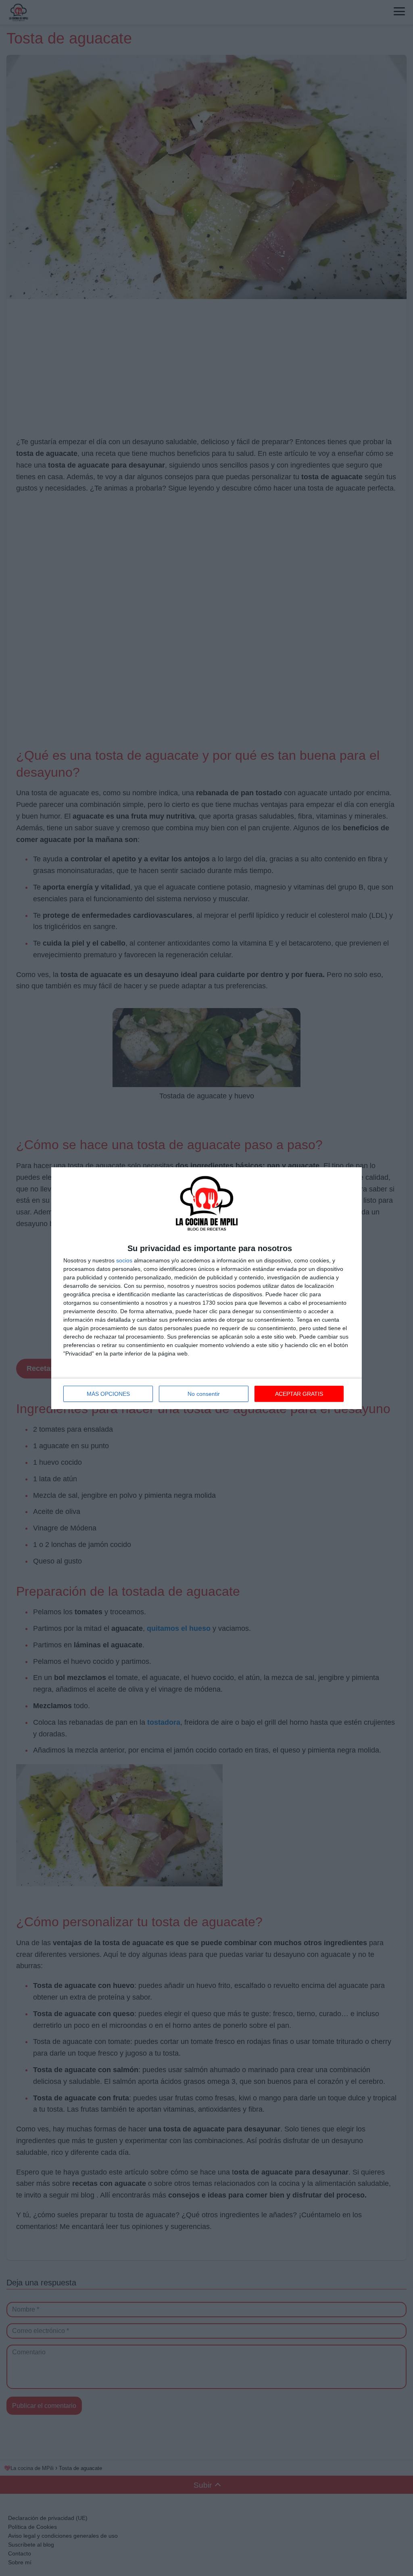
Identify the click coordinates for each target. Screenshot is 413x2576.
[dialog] (206, 1288)
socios (124, 1260)
